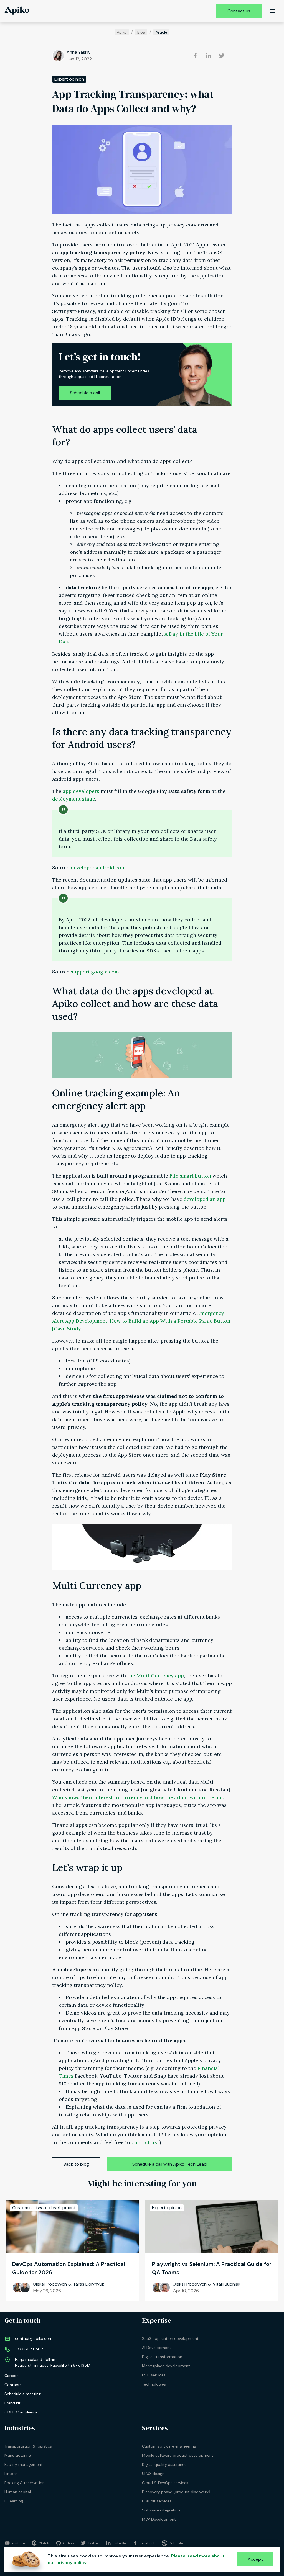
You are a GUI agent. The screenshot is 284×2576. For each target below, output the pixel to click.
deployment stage (74, 799)
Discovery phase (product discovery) (176, 2492)
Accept (255, 2559)
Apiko (122, 32)
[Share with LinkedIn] (209, 56)
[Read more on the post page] (72, 2227)
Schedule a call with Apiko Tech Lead (169, 2164)
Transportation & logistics (28, 2446)
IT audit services (157, 2501)
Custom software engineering (169, 2446)
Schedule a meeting (23, 2394)
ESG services (154, 2375)
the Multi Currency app (156, 1675)
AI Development (157, 2348)
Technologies (154, 2384)
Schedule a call (85, 393)
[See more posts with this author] (58, 56)
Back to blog (76, 2164)
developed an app (205, 1199)
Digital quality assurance (164, 2464)
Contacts (13, 2385)
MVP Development (159, 2519)
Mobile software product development (178, 2455)
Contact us (239, 11)
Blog (141, 32)
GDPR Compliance (21, 2412)
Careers (12, 2376)
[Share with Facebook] (195, 56)
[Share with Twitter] (222, 56)
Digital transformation (162, 2357)
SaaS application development (170, 2338)
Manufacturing (18, 2455)
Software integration (161, 2510)
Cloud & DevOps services (165, 2483)
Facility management (24, 2464)
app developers (81, 791)
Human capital (18, 2492)
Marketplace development (166, 2366)
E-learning (14, 2501)
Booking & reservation (25, 2483)
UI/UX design (153, 2474)
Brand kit (12, 2403)
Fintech (11, 2474)
